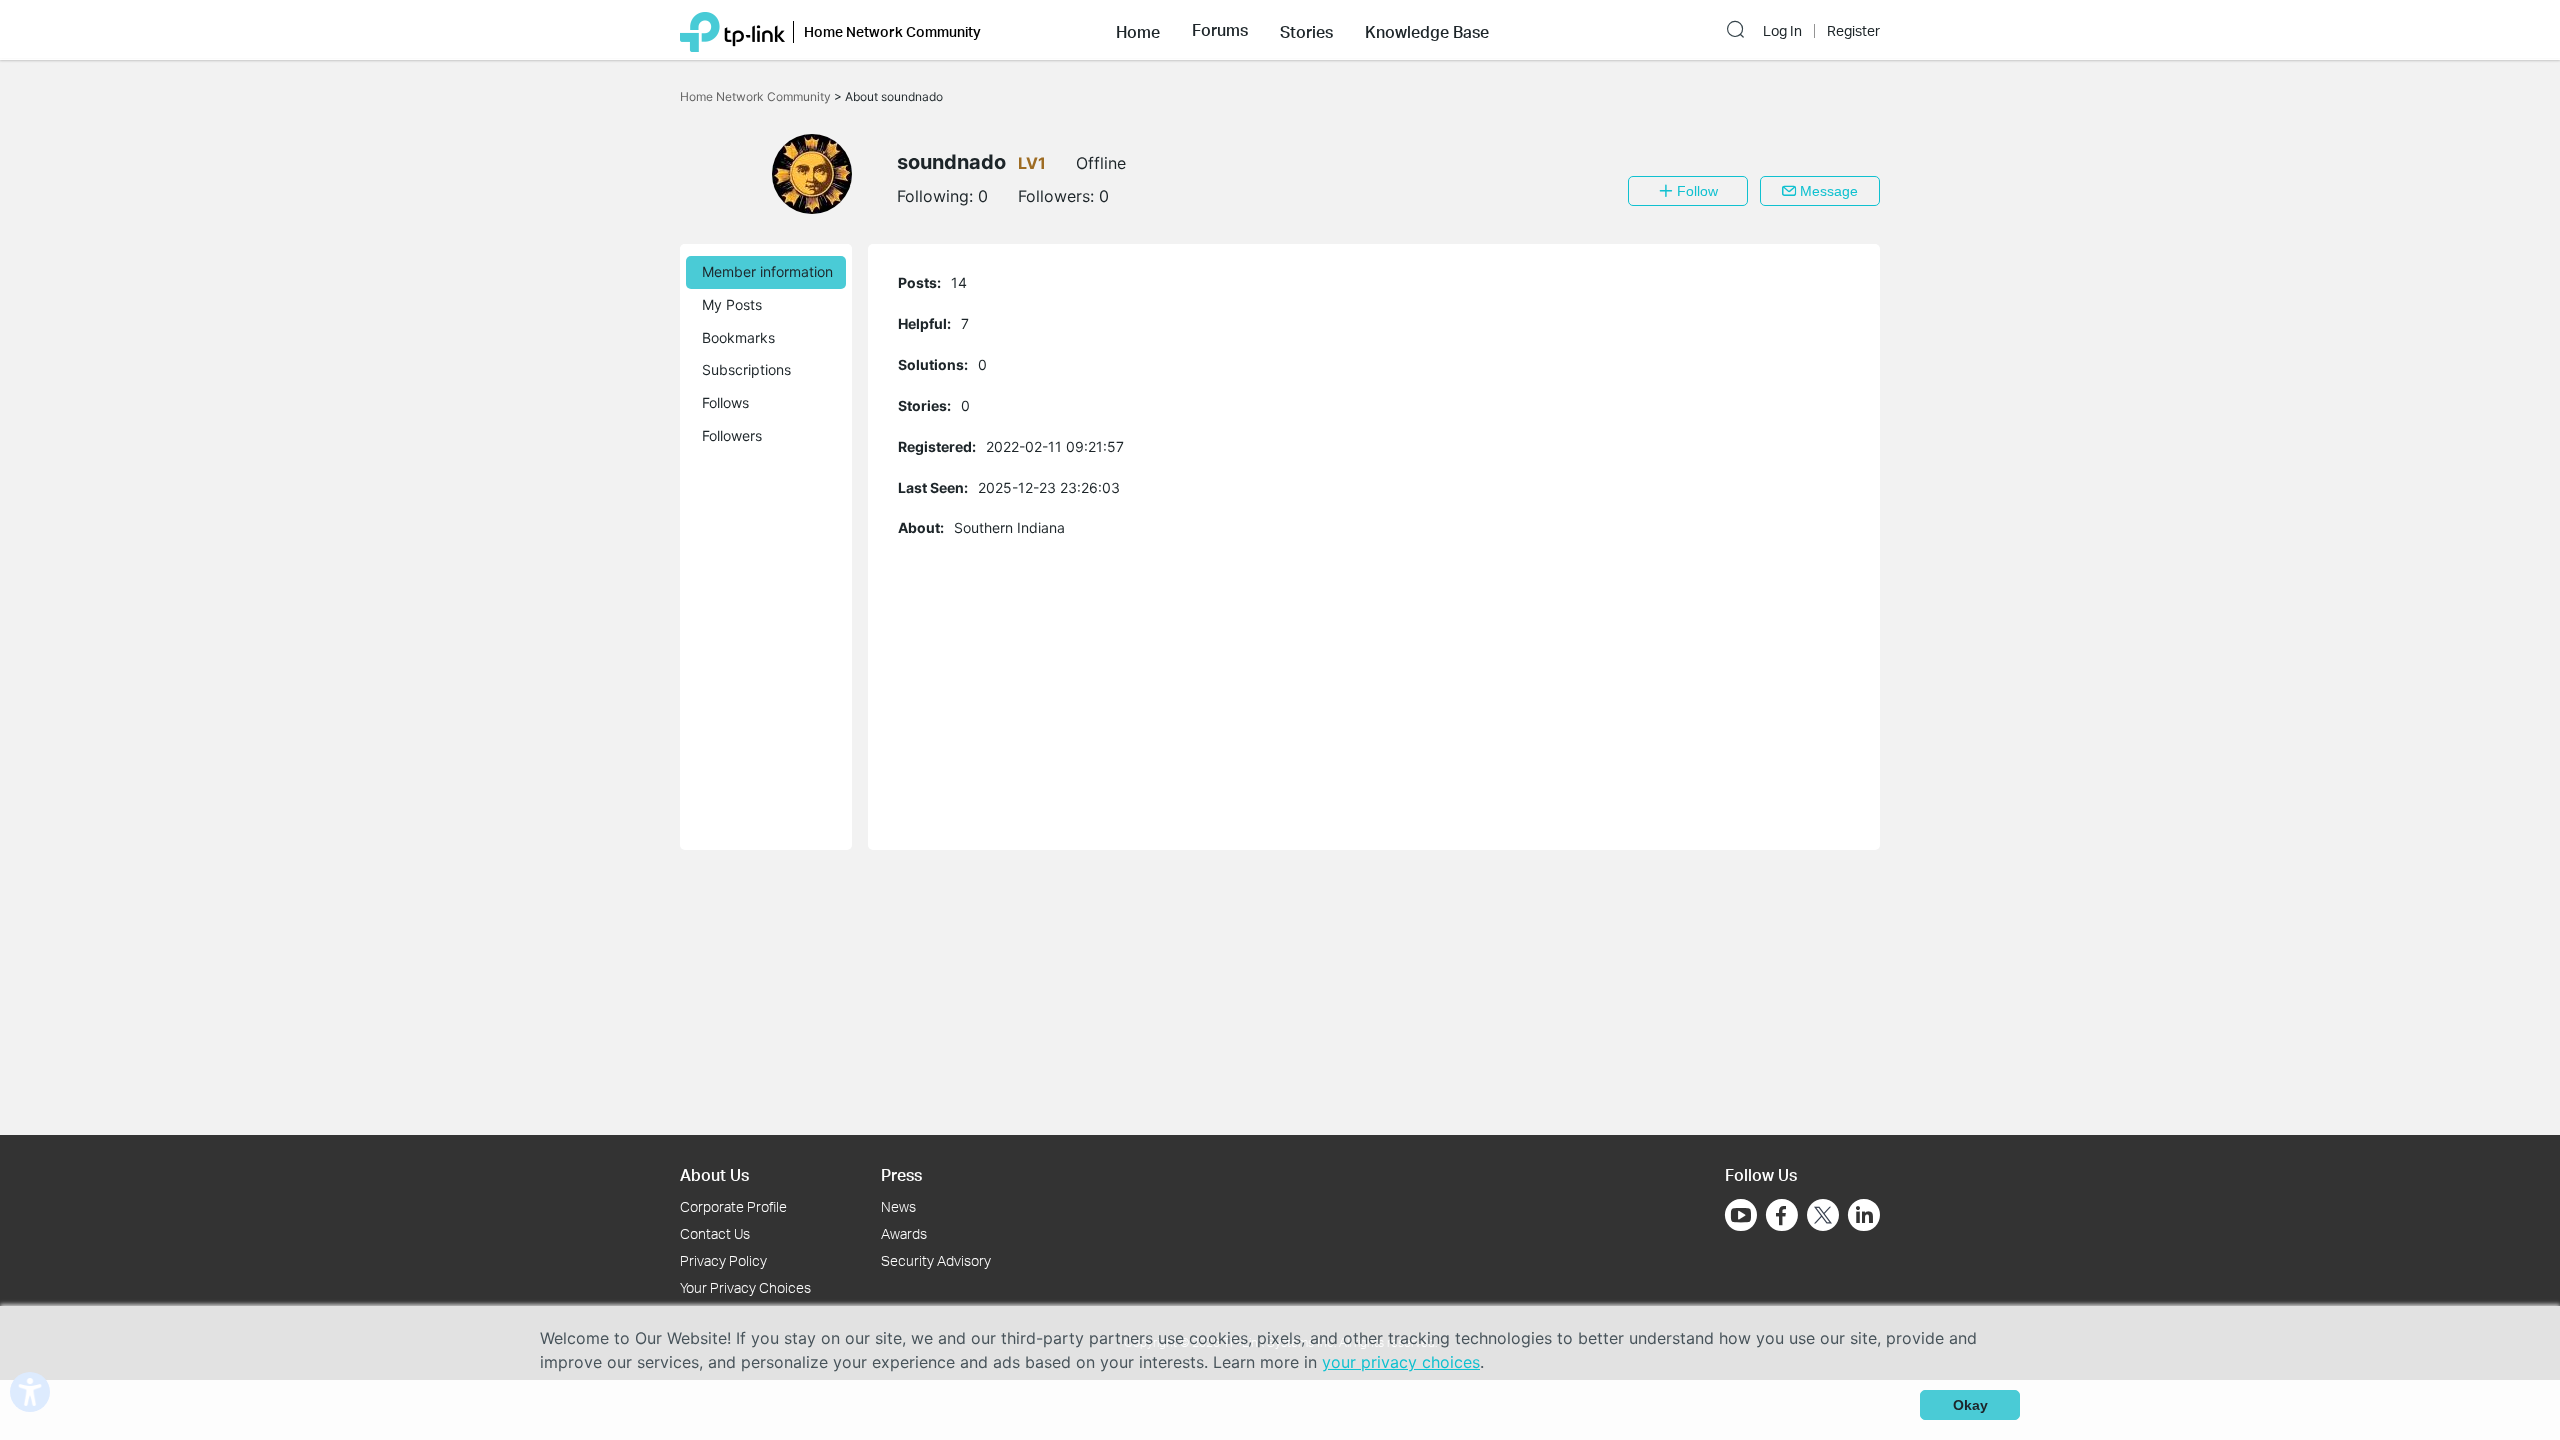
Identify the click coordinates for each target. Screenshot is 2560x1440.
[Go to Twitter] (1823, 1217)
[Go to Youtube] (1741, 1215)
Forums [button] (1220, 30)
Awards (904, 1233)
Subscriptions (746, 369)
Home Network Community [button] (892, 31)
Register (1853, 31)
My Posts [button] (732, 304)
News (898, 1206)
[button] (1138, 30)
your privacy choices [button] (1401, 1362)
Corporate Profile (733, 1206)
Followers (732, 435)
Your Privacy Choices (745, 1287)
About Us (714, 1174)
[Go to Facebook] (1782, 1215)
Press (901, 1174)
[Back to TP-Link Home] (732, 30)
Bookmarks (738, 337)
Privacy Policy (723, 1260)
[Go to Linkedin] (1864, 1215)
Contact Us (715, 1233)
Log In (1782, 31)
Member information (767, 271)
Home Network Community (757, 96)
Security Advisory (936, 1260)
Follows (725, 402)
